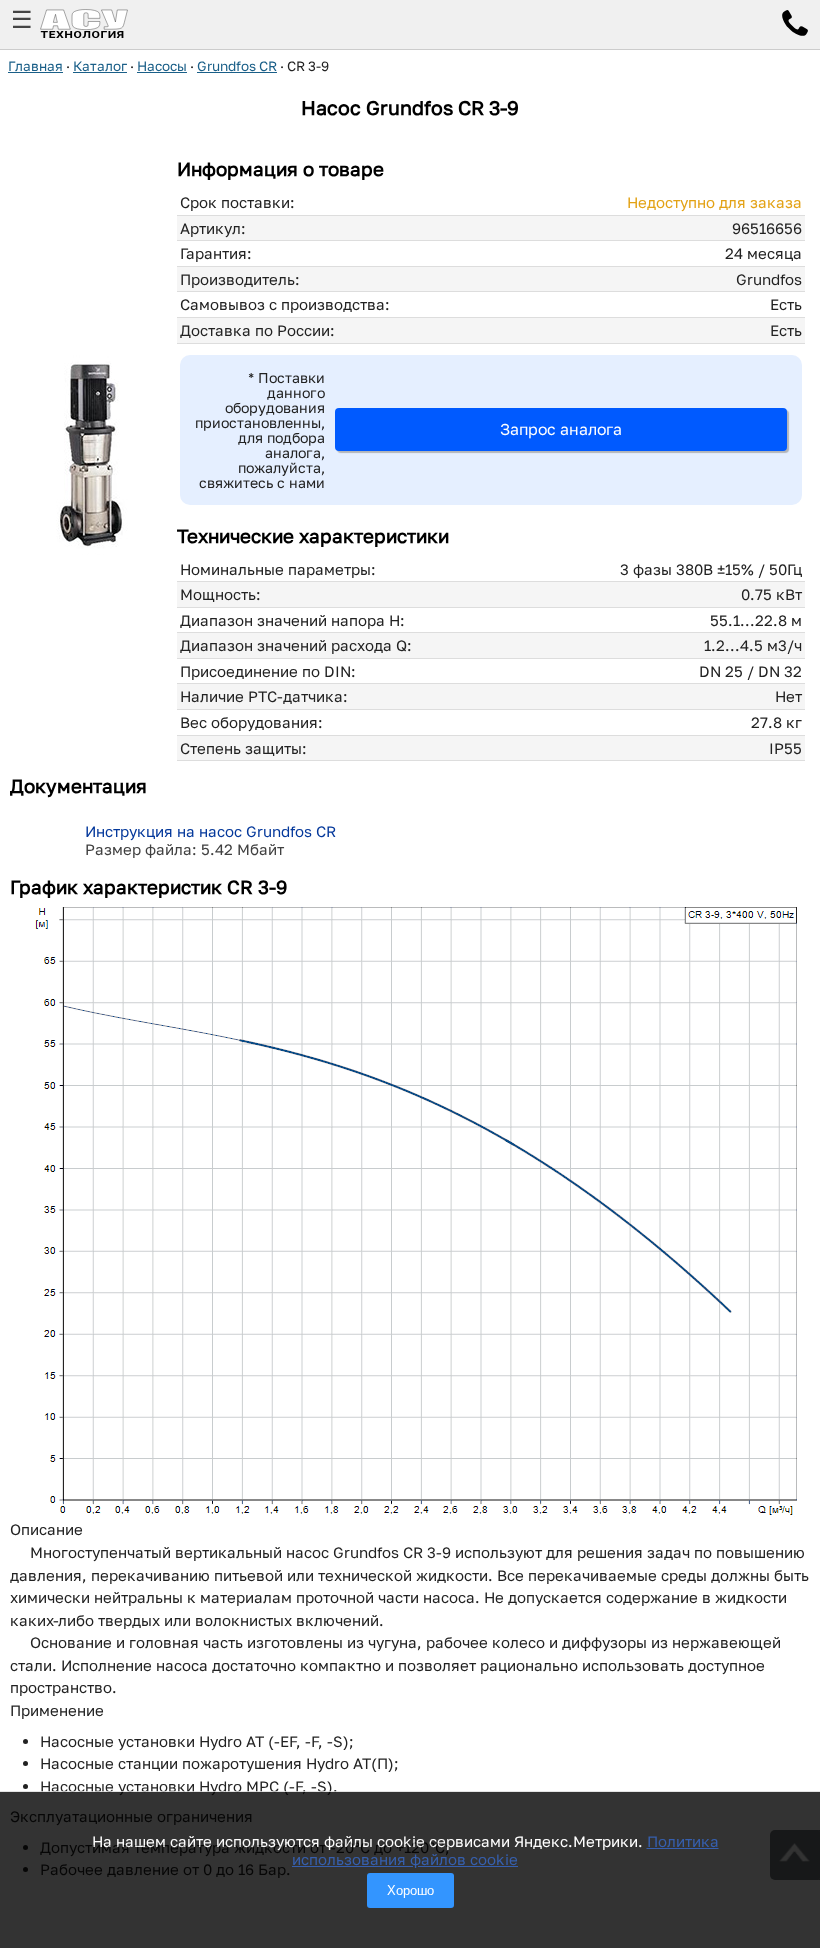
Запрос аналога (561, 429)
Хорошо (410, 1890)
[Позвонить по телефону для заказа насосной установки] (795, 26)
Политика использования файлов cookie (505, 1850)
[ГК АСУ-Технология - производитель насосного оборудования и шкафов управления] (106, 24)
